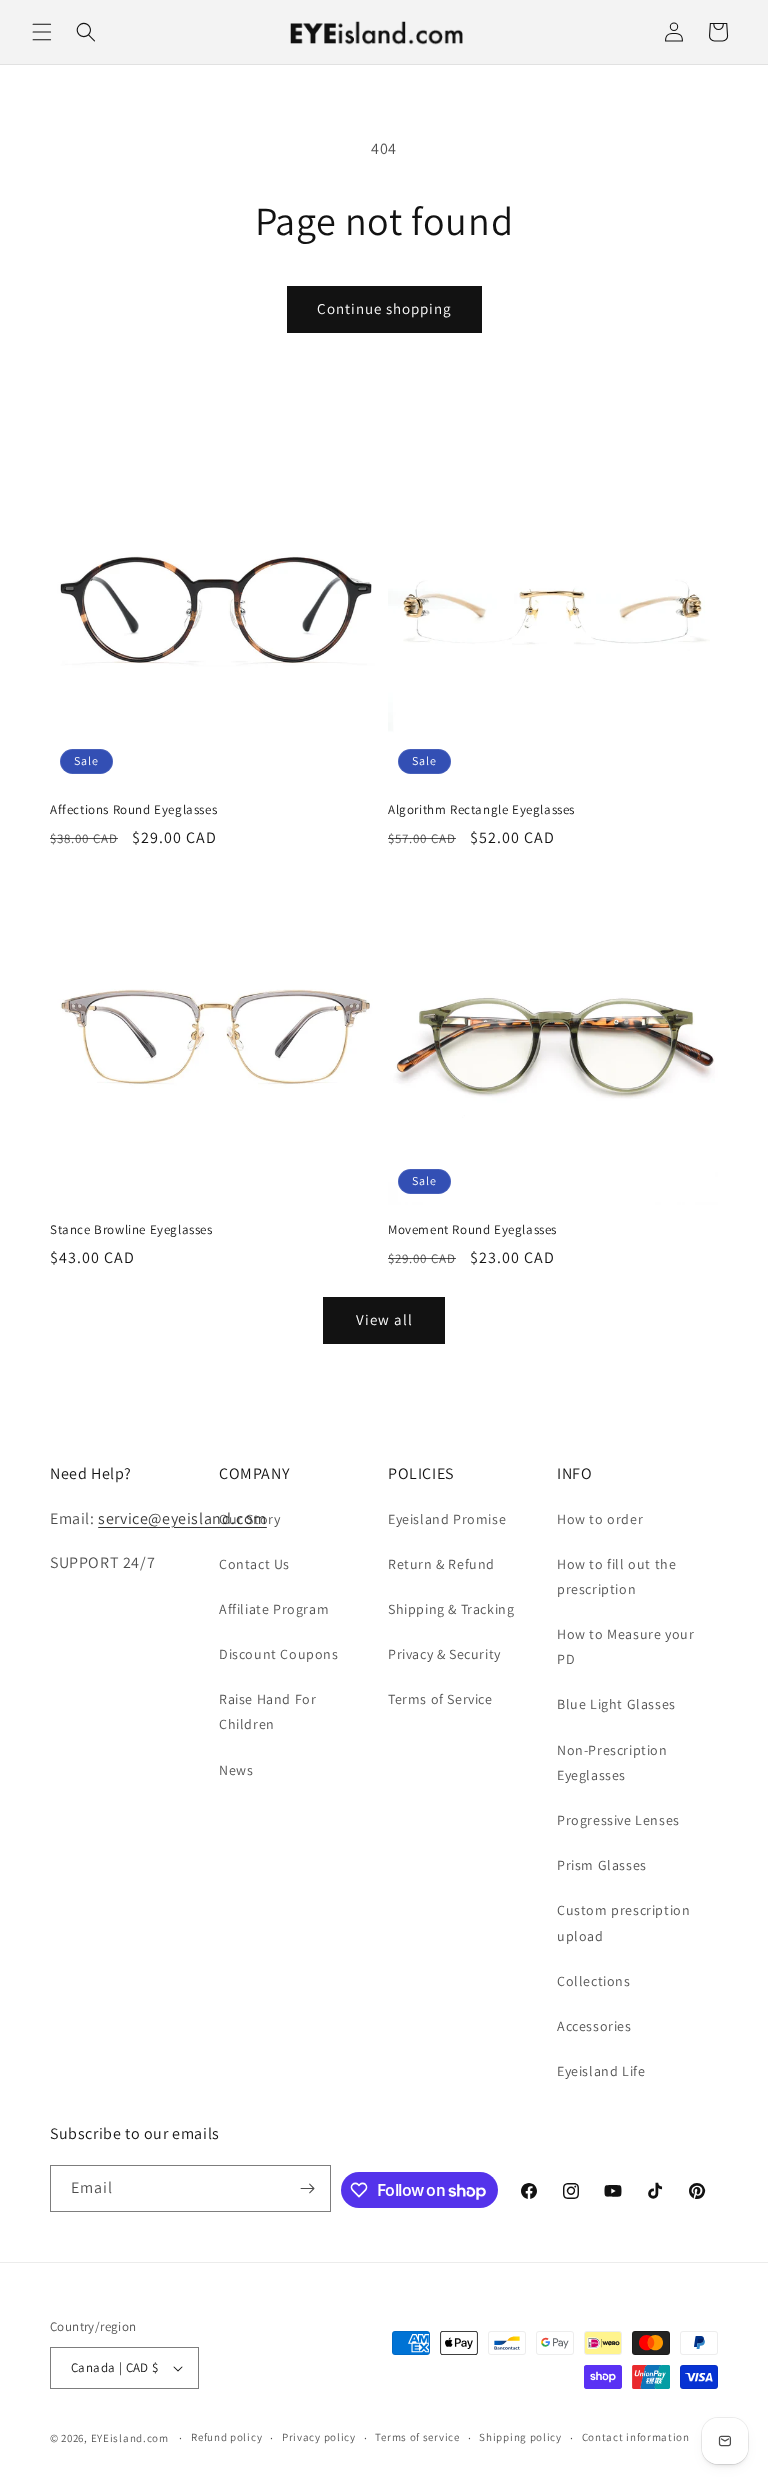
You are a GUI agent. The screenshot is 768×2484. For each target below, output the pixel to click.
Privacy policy (319, 2437)
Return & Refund (441, 1564)
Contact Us (254, 1564)
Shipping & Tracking (451, 1609)
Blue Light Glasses (616, 1704)
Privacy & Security (444, 1654)
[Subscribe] (308, 2188)
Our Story (249, 1519)
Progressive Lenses (618, 1820)
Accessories (594, 2026)
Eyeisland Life (601, 2071)
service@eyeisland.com (182, 1518)
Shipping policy (520, 2437)
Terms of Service (440, 1699)
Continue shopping (384, 308)
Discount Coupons (279, 1654)
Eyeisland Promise (447, 1519)
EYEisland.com (130, 2438)
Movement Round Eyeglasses (472, 1230)
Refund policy (226, 2437)
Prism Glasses (602, 1865)
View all (384, 1319)
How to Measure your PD (625, 1646)
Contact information (636, 2437)
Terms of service (417, 2437)
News (236, 1770)
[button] (42, 32)
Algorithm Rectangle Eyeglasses (481, 810)
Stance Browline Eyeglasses (131, 1230)
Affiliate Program (274, 1609)
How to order (600, 1519)
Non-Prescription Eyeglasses (612, 1762)
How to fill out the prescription (616, 1576)
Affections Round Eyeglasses (133, 810)
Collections (594, 1981)
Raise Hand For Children (267, 1711)
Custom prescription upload (623, 1922)
